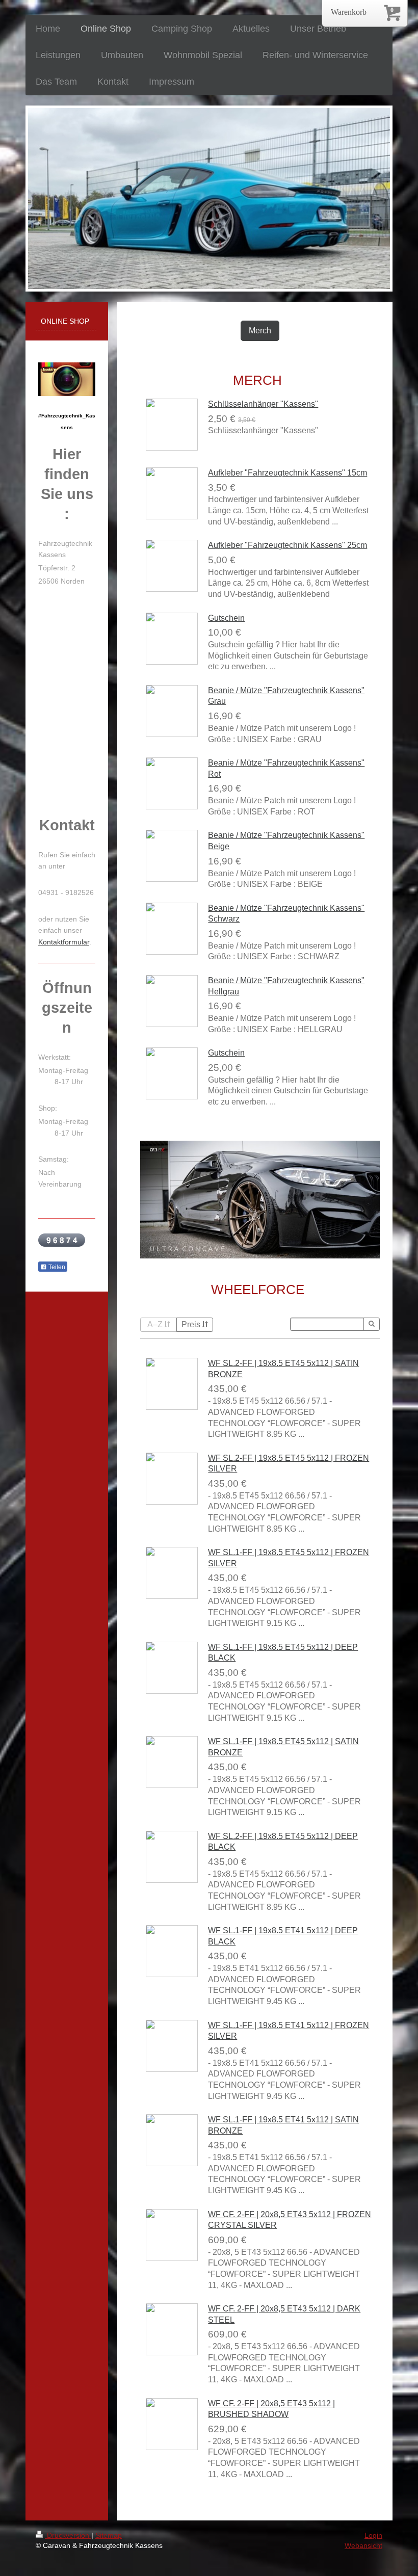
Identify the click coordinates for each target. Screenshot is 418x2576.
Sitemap (109, 2535)
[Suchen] (372, 1324)
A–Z (155, 1324)
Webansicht (363, 2545)
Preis (191, 1324)
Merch (260, 331)
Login (373, 2535)
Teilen (56, 1267)
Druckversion (68, 2535)
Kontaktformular (64, 942)
